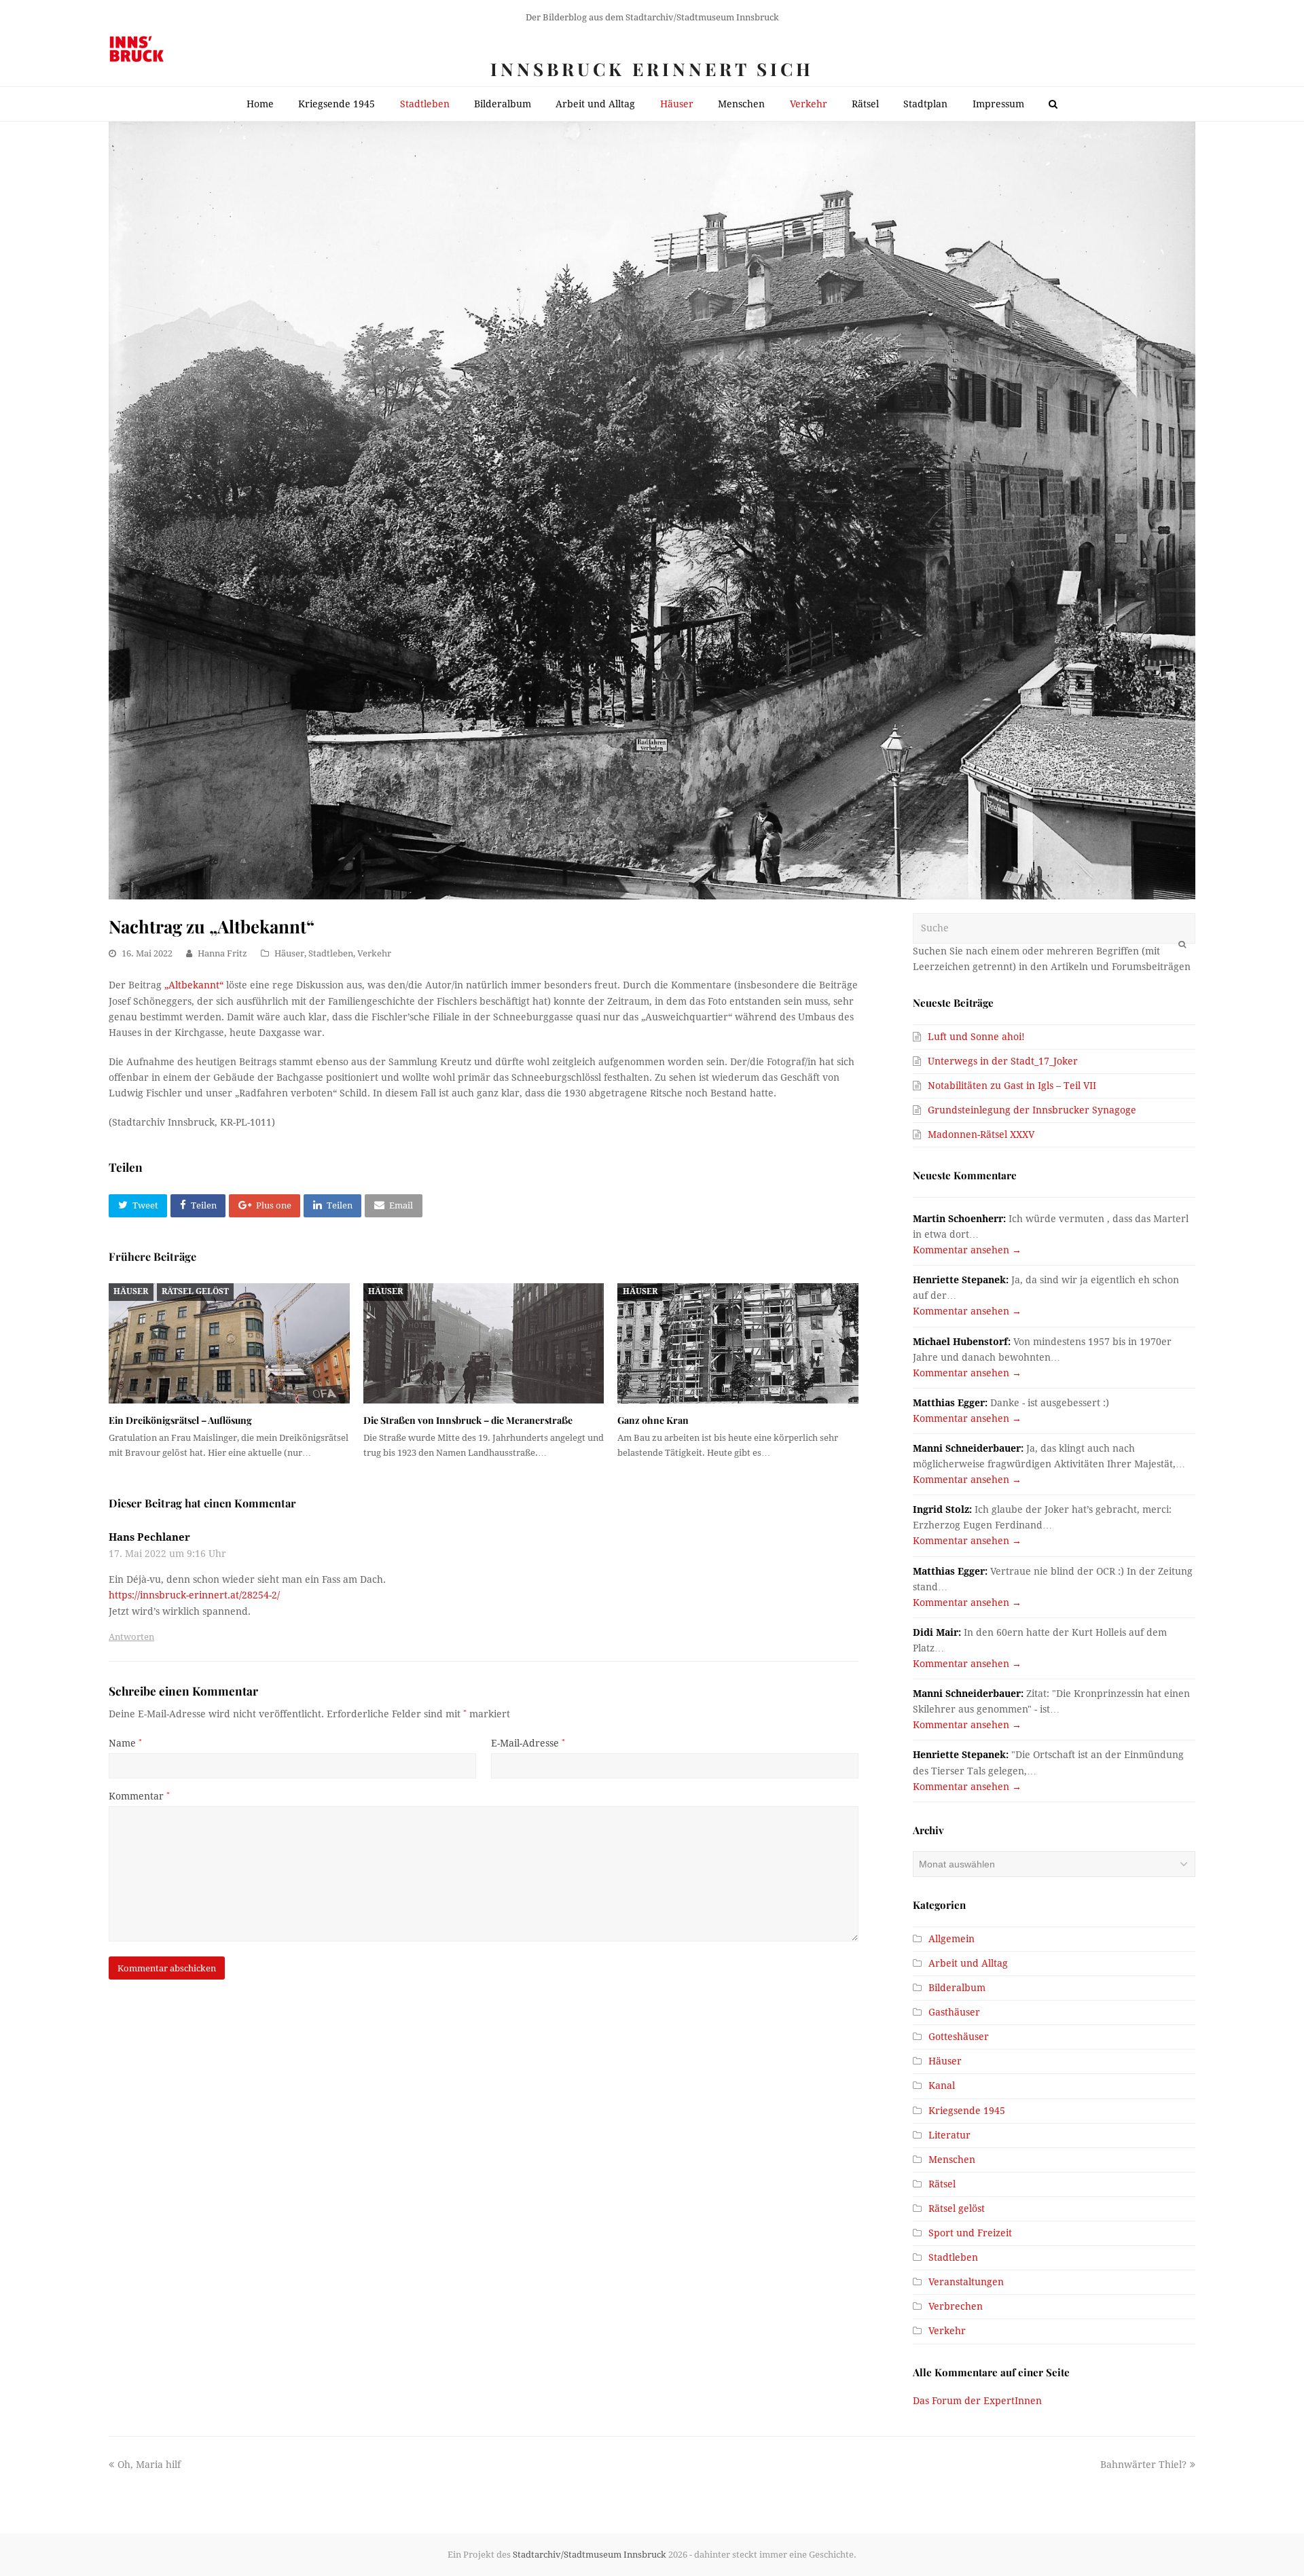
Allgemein (952, 1939)
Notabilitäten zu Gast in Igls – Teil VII (1012, 1086)
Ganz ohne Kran (653, 1420)
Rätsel (942, 2184)
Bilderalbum (957, 1988)
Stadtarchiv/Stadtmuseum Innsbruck (590, 2555)
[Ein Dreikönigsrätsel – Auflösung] (229, 1343)
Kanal (942, 2086)
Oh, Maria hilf (149, 2465)
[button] (138, 1206)
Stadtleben (331, 953)
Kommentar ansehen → (967, 1250)
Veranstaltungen (966, 2282)
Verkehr (374, 953)
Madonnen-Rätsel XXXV (981, 1134)
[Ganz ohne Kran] (738, 1343)
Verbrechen (956, 2306)
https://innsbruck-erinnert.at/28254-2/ (194, 1595)
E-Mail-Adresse (528, 1743)
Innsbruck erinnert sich (652, 69)
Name (125, 1743)
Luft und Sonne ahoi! (976, 1037)
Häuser (289, 953)
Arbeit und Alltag (968, 1963)
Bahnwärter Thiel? (1143, 2465)
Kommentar (139, 1796)
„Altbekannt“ (194, 985)
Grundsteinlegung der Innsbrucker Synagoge (1032, 1110)
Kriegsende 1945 (967, 2111)
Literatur (949, 2135)
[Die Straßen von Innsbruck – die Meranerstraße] (484, 1343)
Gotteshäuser (959, 2037)
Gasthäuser (954, 2012)
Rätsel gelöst (195, 1291)
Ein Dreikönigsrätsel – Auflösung (180, 1420)
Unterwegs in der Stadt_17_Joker (1003, 1061)
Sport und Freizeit (970, 2233)
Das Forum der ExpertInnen (977, 2401)
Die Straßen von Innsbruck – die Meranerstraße (468, 1420)
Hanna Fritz (222, 953)
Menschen (952, 2160)
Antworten (131, 1637)
